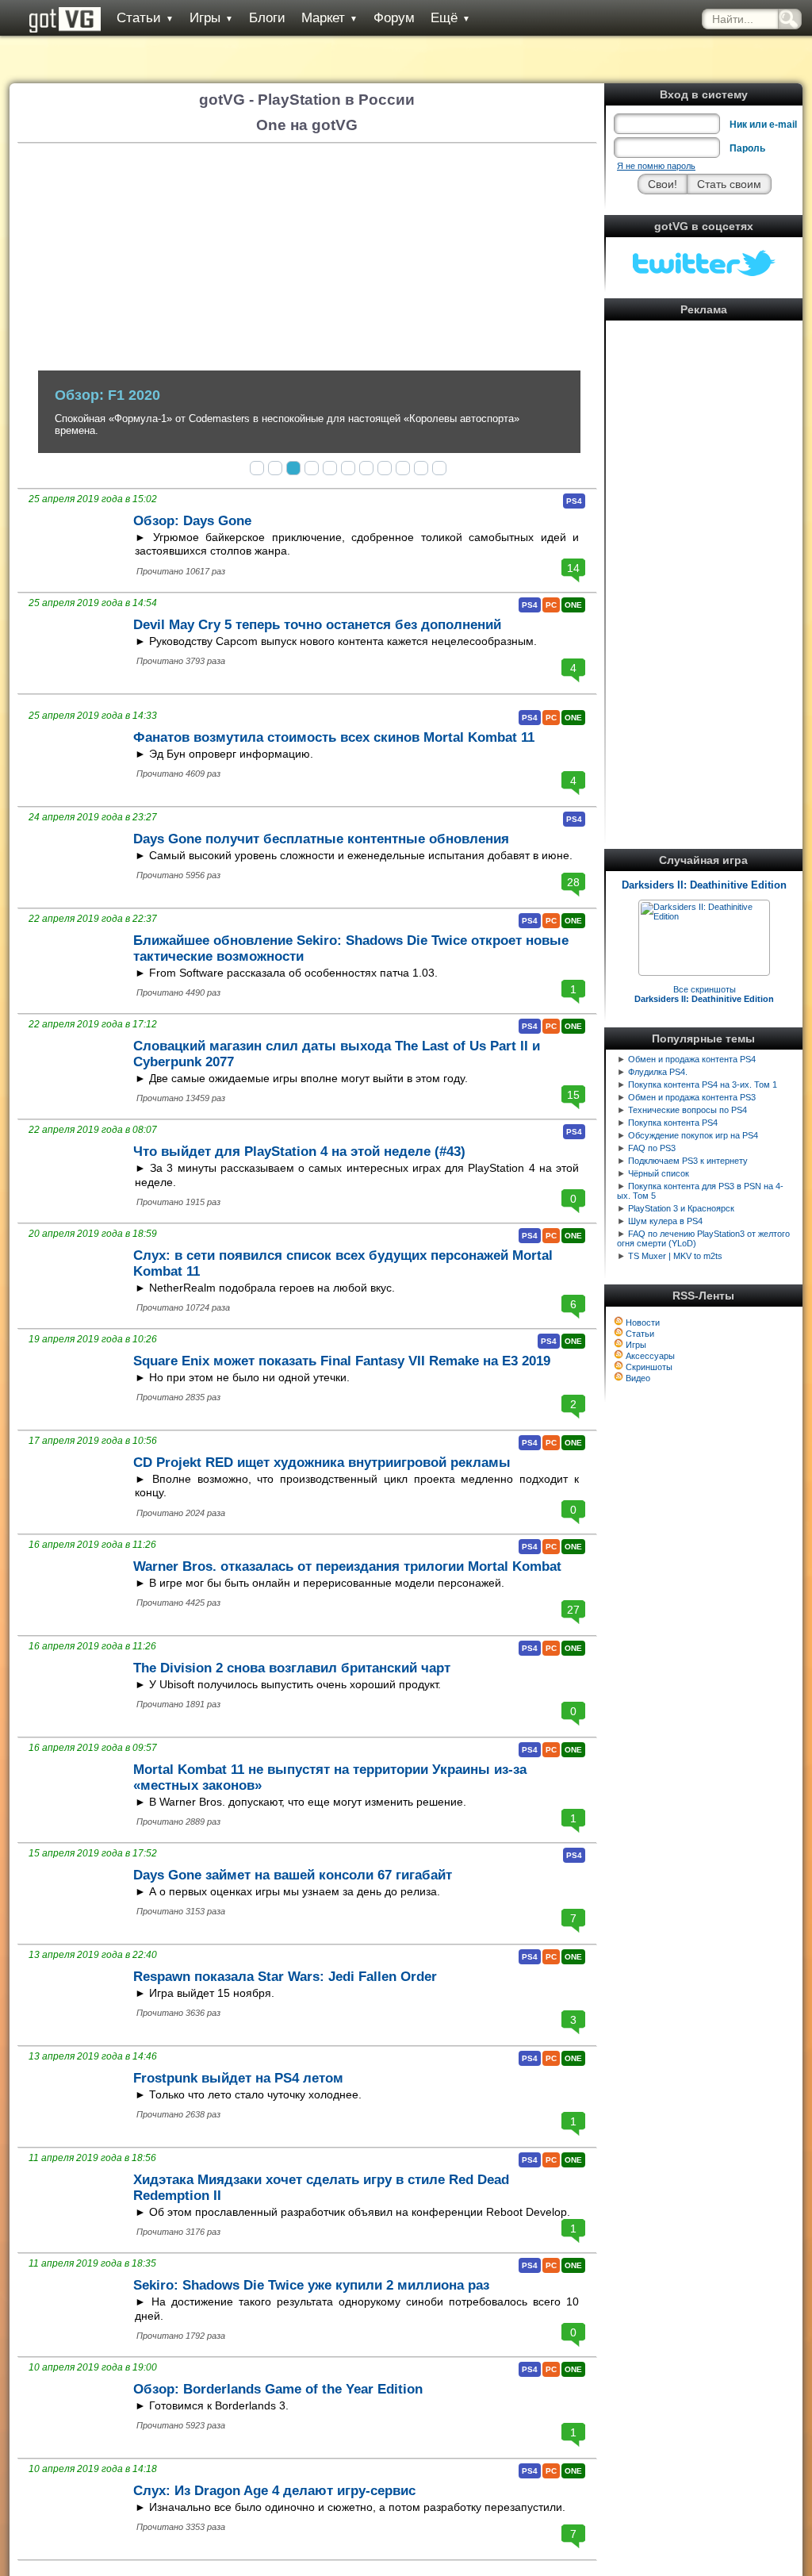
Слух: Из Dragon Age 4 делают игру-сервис (274, 2491)
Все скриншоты (704, 994)
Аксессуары (650, 1356)
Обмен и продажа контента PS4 (692, 1059)
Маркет (329, 18)
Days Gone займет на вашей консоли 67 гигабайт (293, 1875)
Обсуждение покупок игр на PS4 (693, 1135)
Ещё (450, 18)
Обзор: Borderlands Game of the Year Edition (278, 2389)
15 (573, 1095)
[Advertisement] (704, 563)
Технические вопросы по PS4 (688, 1110)
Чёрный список (659, 1173)
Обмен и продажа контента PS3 (692, 1097)
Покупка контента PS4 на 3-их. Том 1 (703, 1085)
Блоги (267, 18)
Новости (643, 1323)
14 (573, 568)
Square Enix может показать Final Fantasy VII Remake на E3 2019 (342, 1361)
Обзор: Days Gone (192, 521)
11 (439, 468)
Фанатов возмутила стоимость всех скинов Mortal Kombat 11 (334, 737)
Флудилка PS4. (658, 1072)
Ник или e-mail (763, 125)
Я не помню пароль (656, 166)
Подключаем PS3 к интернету (688, 1161)
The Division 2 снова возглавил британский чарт (292, 1668)
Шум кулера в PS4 (665, 1221)
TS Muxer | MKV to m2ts (675, 1256)
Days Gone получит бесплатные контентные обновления (321, 839)
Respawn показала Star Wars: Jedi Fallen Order (285, 1977)
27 (573, 1610)
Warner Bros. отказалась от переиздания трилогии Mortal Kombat (347, 1566)
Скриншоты (649, 1367)
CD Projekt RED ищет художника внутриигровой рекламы (322, 1463)
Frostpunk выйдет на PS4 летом (238, 2078)
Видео (638, 1378)
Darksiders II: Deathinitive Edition (704, 885)
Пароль (747, 148)
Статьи (145, 18)
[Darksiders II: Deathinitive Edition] (704, 916)
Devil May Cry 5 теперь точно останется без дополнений (317, 625)
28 (573, 882)
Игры (211, 18)
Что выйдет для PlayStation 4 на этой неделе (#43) (299, 1152)
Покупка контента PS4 (673, 1123)
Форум (394, 18)
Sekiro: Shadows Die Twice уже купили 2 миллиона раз (311, 2285)
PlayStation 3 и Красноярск (681, 1208)
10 (421, 468)
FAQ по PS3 (652, 1148)
